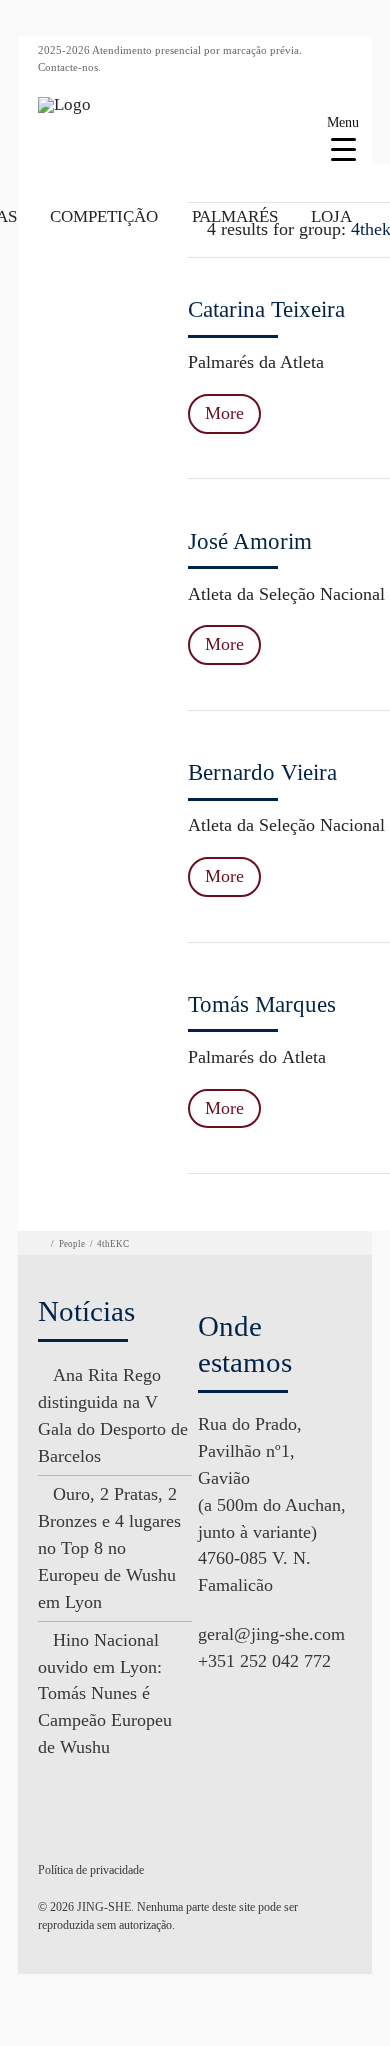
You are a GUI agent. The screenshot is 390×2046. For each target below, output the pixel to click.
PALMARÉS (235, 216)
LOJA (331, 216)
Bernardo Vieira (262, 772)
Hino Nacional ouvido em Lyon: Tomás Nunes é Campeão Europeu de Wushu (105, 1694)
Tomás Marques (262, 1004)
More (224, 413)
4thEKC (113, 1244)
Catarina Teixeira (266, 309)
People (72, 1244)
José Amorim (250, 541)
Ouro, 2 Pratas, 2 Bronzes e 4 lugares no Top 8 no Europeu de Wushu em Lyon (109, 1548)
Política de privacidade (91, 1870)
